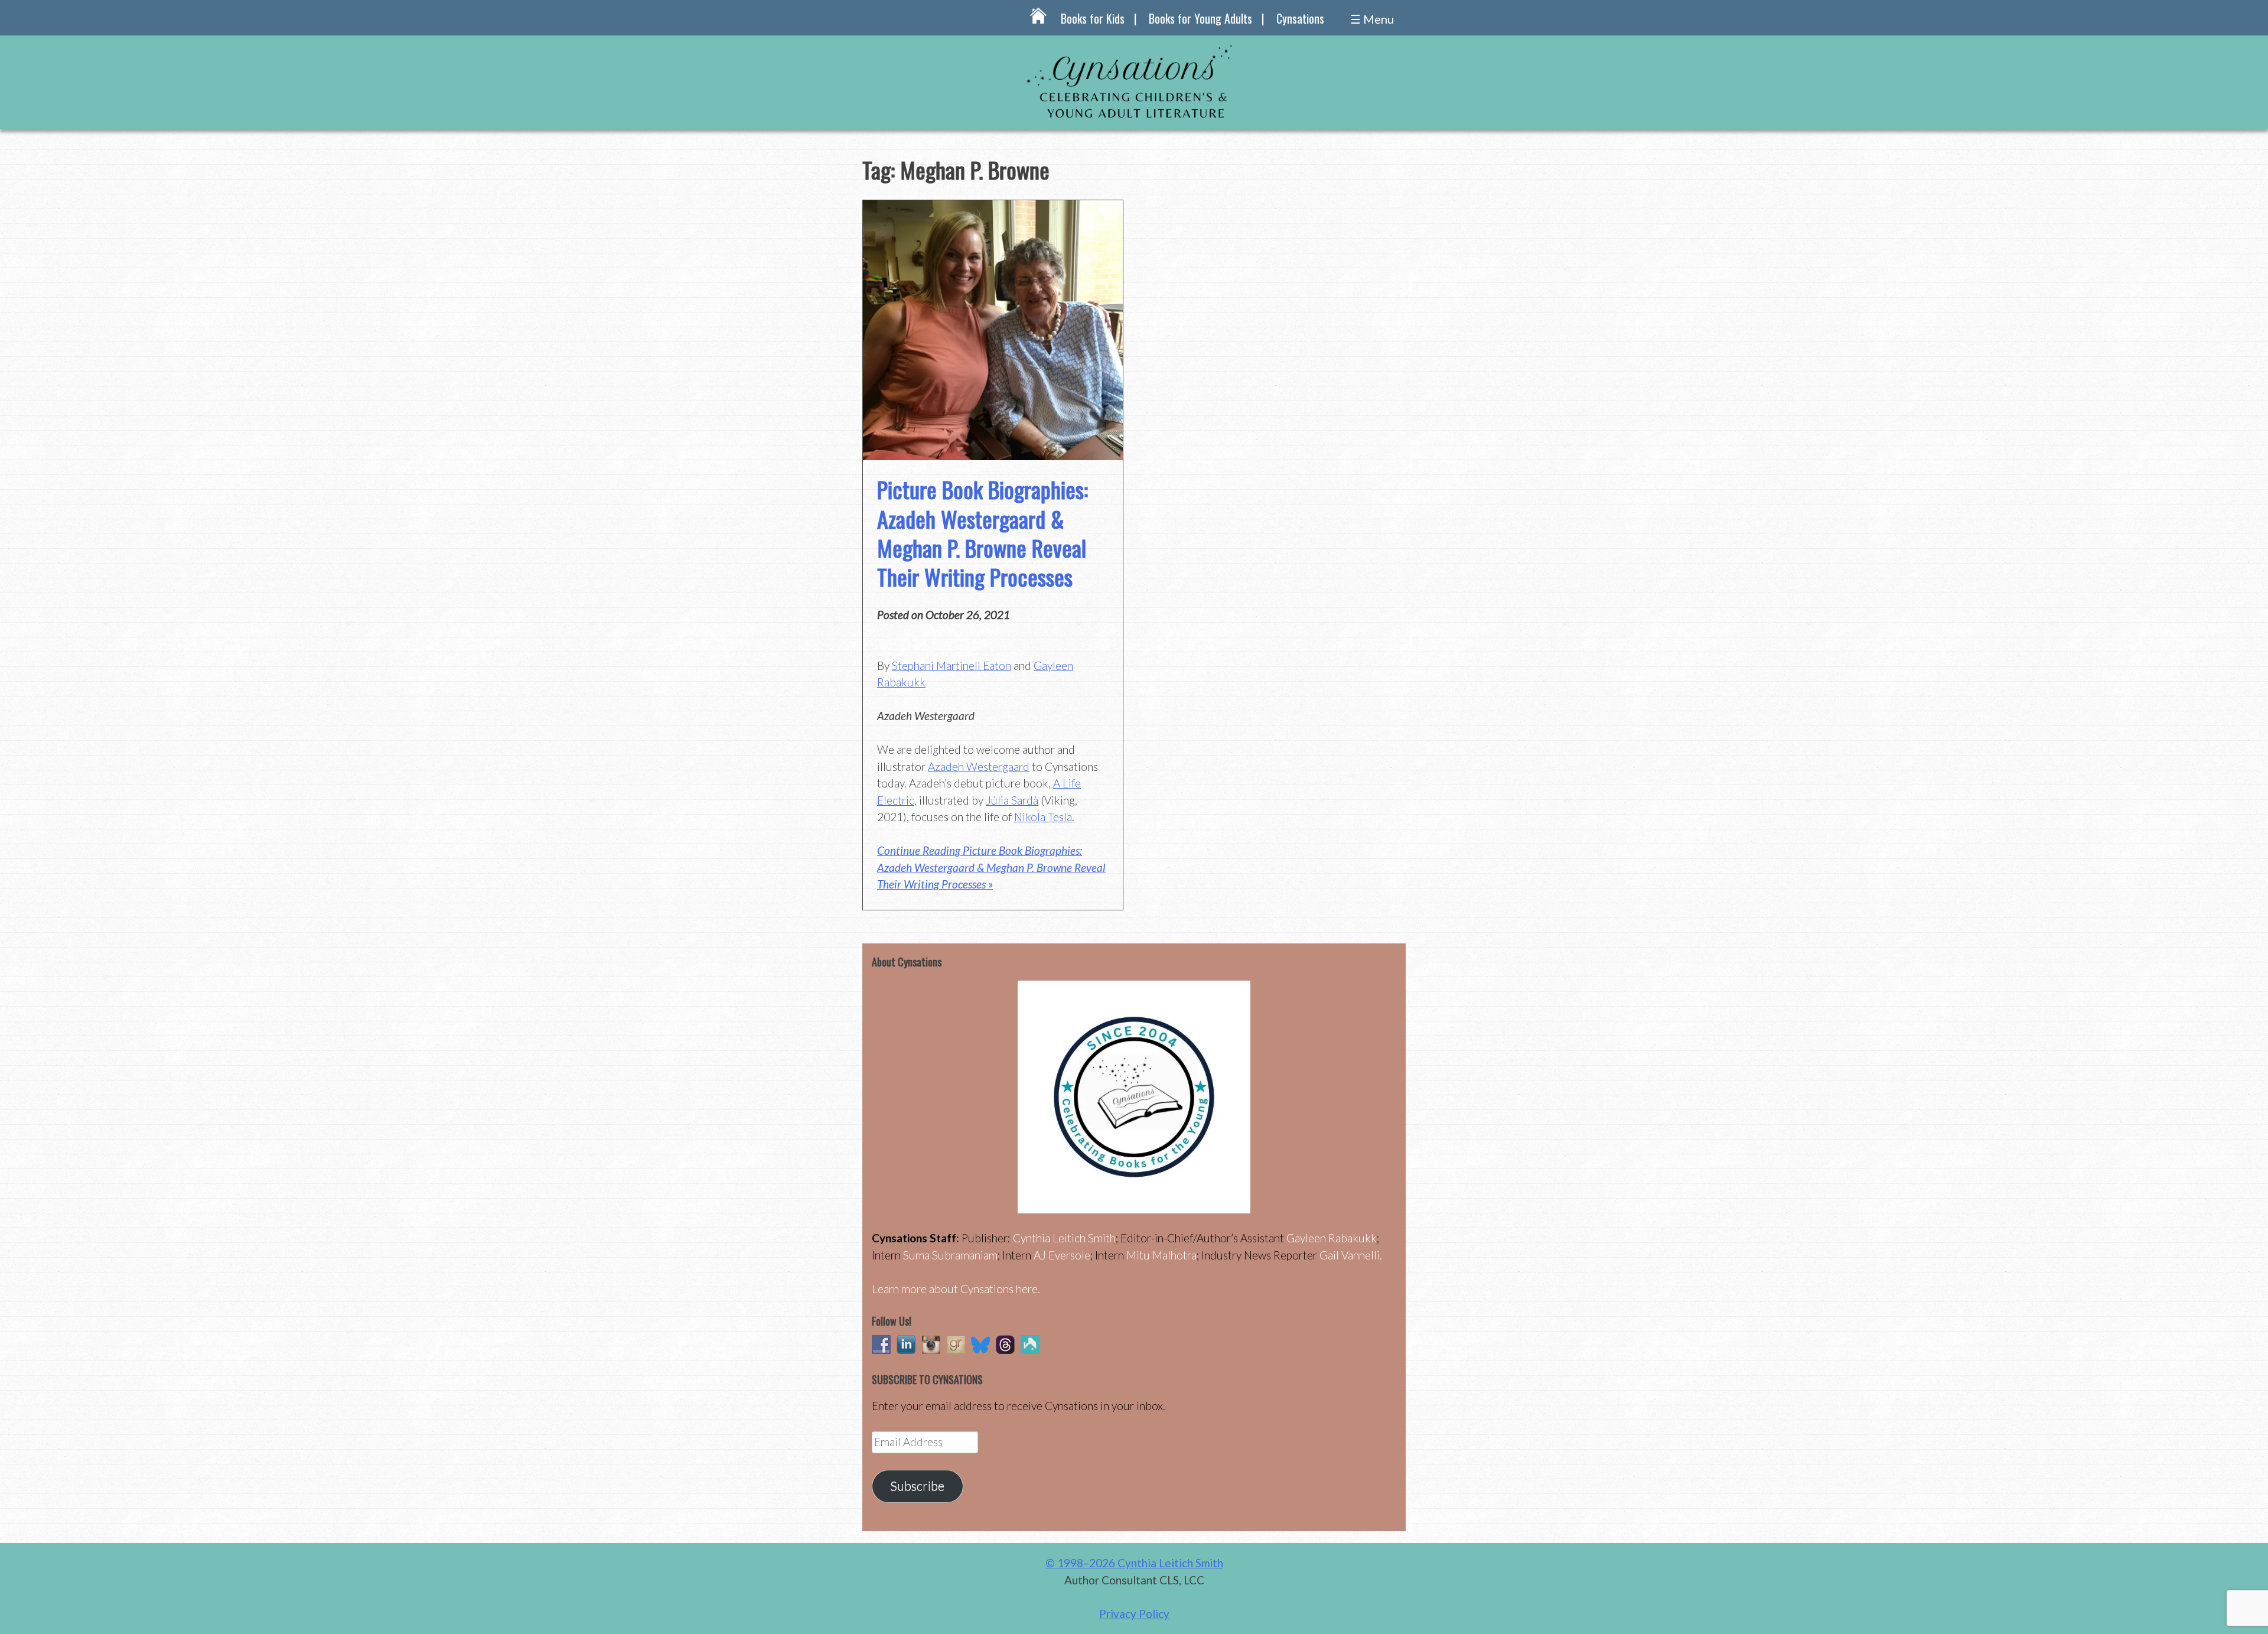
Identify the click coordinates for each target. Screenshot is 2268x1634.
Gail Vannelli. (1351, 1255)
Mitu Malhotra (1161, 1255)
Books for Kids (1093, 18)
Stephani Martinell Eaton (951, 665)
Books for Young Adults (1200, 18)
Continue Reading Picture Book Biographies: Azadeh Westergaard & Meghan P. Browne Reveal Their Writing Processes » (991, 867)
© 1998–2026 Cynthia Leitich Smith (1134, 1563)
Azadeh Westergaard (979, 766)
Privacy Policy (1134, 1614)
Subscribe (917, 1486)
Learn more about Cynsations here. (956, 1289)
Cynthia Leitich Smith (1064, 1238)
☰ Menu (1372, 19)
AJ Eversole (1062, 1255)
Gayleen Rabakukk (1332, 1238)
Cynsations (1300, 18)
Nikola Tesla (1043, 817)
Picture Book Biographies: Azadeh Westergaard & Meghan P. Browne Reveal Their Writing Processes (983, 533)
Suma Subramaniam (950, 1255)
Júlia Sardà (1012, 800)
